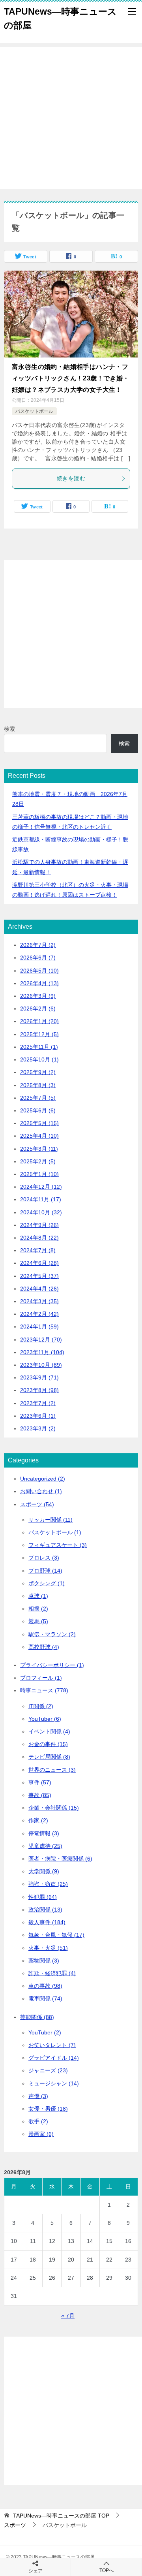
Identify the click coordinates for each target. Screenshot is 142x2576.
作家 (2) (38, 1820)
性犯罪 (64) (43, 1897)
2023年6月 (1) (38, 1416)
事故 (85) (40, 1795)
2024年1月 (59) (39, 1327)
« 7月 (68, 2316)
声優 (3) (38, 2096)
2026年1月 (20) (39, 1021)
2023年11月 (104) (42, 1352)
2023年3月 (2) (38, 1428)
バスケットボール (34, 411)
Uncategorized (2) (43, 1479)
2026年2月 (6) (38, 1009)
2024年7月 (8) (38, 1250)
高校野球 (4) (44, 1647)
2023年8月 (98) (39, 1390)
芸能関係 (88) (37, 2017)
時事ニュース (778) (44, 1690)
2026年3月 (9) (38, 996)
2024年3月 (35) (39, 1301)
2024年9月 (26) (39, 1225)
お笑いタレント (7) (52, 2045)
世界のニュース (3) (52, 1770)
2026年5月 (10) (39, 971)
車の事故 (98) (45, 1986)
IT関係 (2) (41, 1706)
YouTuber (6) (45, 1719)
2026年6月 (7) (38, 958)
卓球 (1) (38, 1596)
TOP (61, 2516)
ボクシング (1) (47, 1583)
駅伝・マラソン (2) (52, 1634)
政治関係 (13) (45, 1910)
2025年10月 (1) (39, 1059)
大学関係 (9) (44, 1871)
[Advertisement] (71, 118)
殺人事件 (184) (47, 1922)
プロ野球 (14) (45, 1571)
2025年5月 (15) (39, 1123)
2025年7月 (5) (38, 1098)
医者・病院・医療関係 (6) (60, 1859)
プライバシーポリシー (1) (52, 1665)
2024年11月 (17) (41, 1199)
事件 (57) (40, 1782)
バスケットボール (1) (55, 1532)
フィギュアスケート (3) (58, 1545)
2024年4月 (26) (39, 1289)
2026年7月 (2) (38, 945)
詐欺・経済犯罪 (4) (52, 1973)
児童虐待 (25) (45, 1846)
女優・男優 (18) (48, 2109)
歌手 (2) (38, 2121)
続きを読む (71, 478)
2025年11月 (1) (39, 1047)
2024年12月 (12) (41, 1187)
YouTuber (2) (45, 2032)
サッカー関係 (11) (50, 1520)
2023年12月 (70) (41, 1340)
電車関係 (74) (45, 1998)
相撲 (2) (38, 1609)
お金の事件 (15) (48, 1744)
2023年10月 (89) (41, 1365)
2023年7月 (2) (38, 1403)
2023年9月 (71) (39, 1377)
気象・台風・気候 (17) (56, 1935)
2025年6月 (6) (38, 1110)
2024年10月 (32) (41, 1212)
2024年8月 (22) (39, 1238)
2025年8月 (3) (38, 1085)
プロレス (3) (44, 1558)
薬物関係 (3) (44, 1961)
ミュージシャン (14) (54, 2083)
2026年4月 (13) (39, 983)
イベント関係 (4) (49, 1731)
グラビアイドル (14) (54, 2058)
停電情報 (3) (44, 1833)
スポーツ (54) (37, 1504)
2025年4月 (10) (39, 1136)
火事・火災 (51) (48, 1948)
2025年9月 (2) (38, 1072)
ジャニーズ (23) (48, 2070)
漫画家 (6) (41, 2134)
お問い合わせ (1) (41, 1491)
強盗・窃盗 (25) (48, 1884)
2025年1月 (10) (39, 1174)
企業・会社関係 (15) (54, 1808)
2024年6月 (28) (39, 1263)
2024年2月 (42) (39, 1314)
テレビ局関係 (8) (49, 1757)
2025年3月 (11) (39, 1149)
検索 (9, 729)
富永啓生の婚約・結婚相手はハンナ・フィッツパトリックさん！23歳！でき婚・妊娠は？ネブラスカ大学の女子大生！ (71, 378)
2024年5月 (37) (39, 1276)
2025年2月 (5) (38, 1161)
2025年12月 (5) (39, 1034)
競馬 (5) (38, 1621)
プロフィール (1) (41, 1678)
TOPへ (106, 2570)
